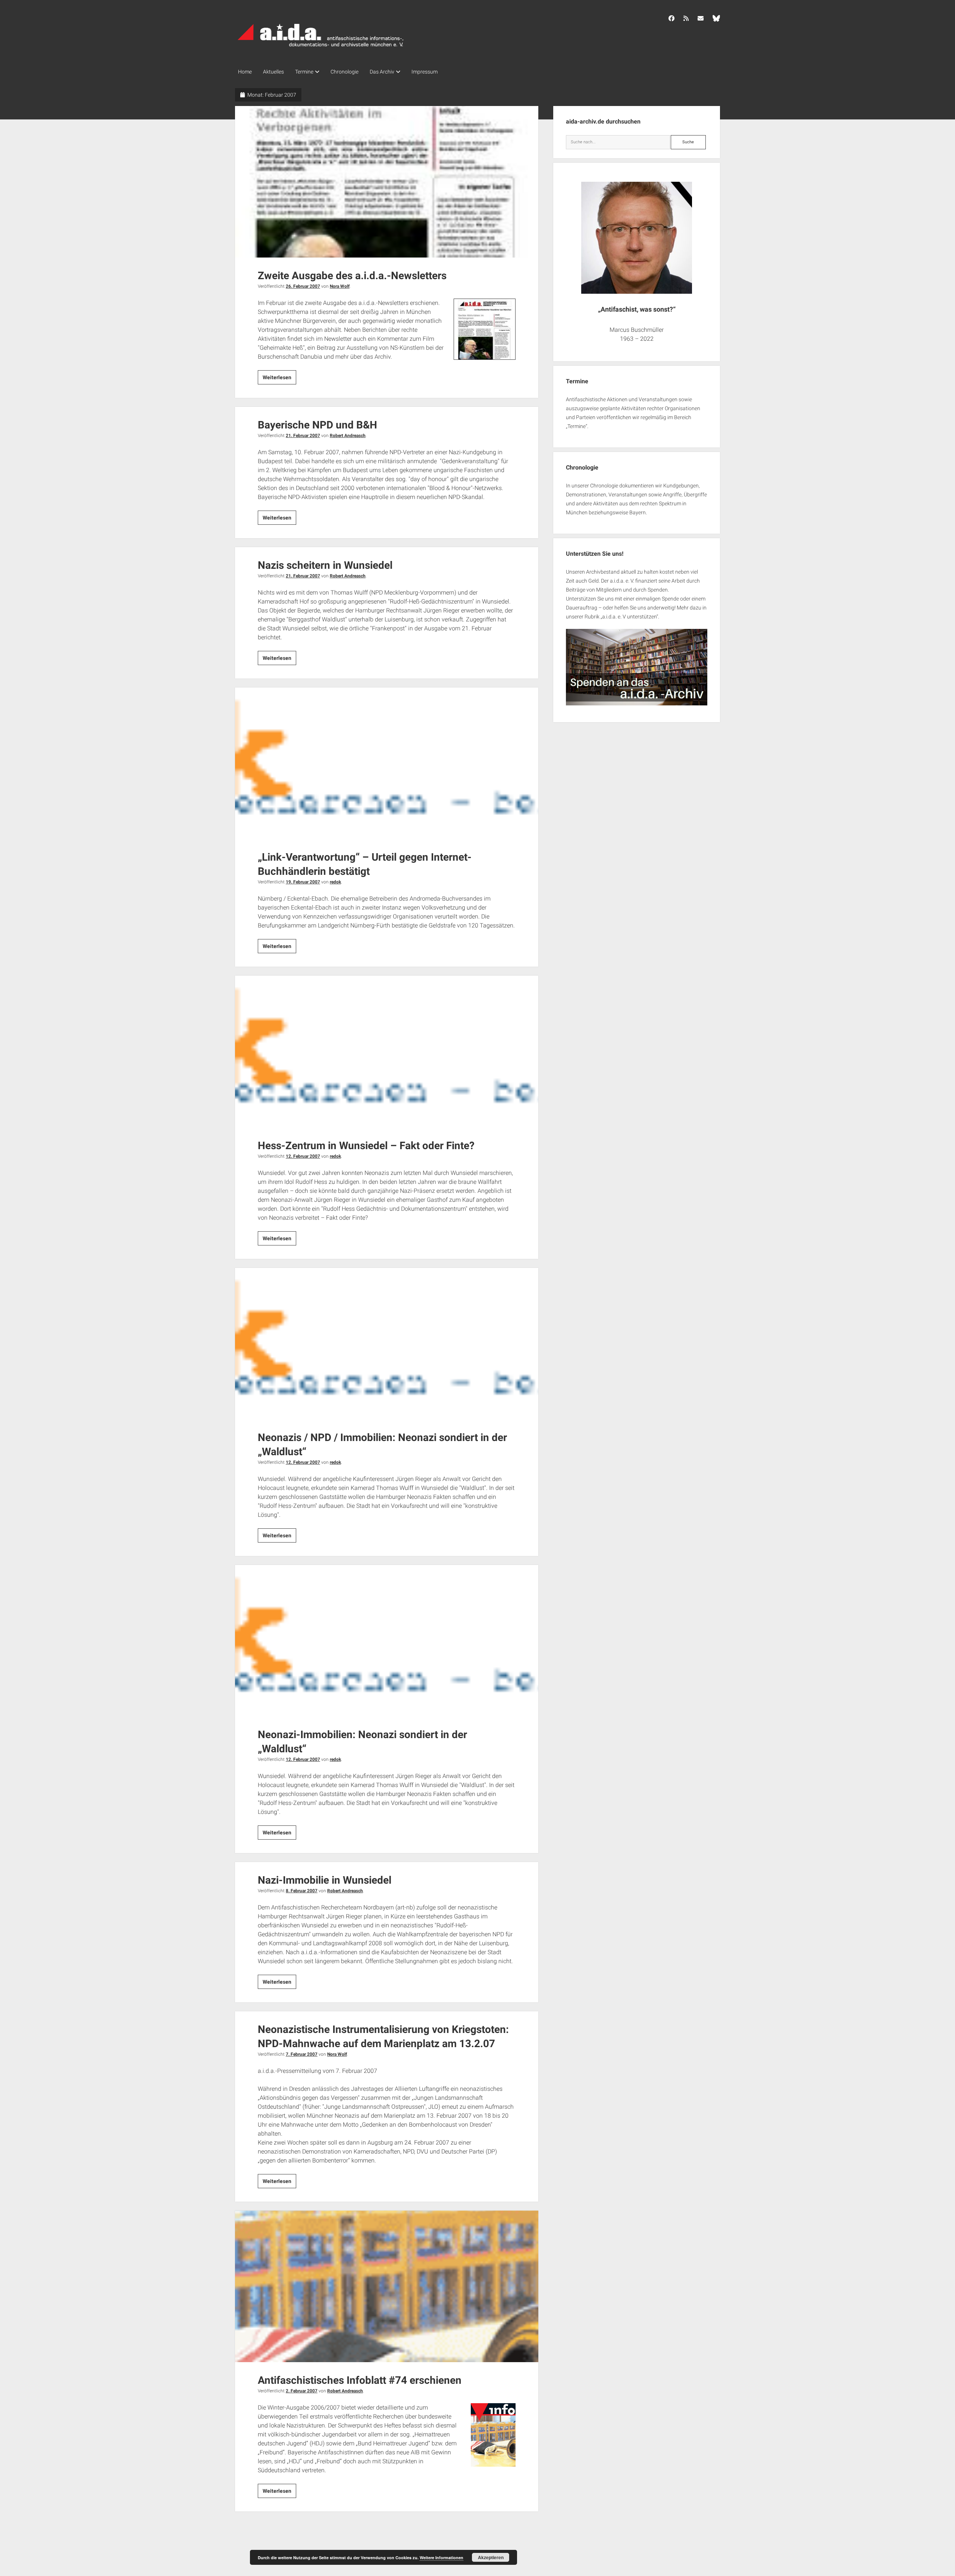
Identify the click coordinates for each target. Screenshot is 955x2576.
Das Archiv (382, 72)
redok (335, 882)
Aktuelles (273, 72)
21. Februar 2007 (303, 436)
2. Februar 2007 (302, 2391)
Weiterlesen (279, 379)
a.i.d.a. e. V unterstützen (629, 617)
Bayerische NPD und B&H (317, 425)
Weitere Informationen (442, 2558)
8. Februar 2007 (302, 1891)
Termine (304, 72)
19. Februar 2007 (303, 882)
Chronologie (345, 72)
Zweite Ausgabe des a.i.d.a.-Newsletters (387, 182)
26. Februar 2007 (303, 286)
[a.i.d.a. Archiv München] (321, 48)
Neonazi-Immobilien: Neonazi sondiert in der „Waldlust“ (387, 1641)
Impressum (425, 72)
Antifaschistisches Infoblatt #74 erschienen (387, 2286)
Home (245, 72)
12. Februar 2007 (303, 1156)
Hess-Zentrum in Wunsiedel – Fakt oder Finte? (387, 1051)
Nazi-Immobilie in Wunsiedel (325, 1880)
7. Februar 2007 (302, 2054)
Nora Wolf (340, 286)
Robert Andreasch (348, 436)
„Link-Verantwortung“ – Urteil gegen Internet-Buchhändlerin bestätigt (387, 763)
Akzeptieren (491, 2557)
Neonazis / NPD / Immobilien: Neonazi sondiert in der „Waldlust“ (387, 1344)
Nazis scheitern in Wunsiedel (325, 565)
